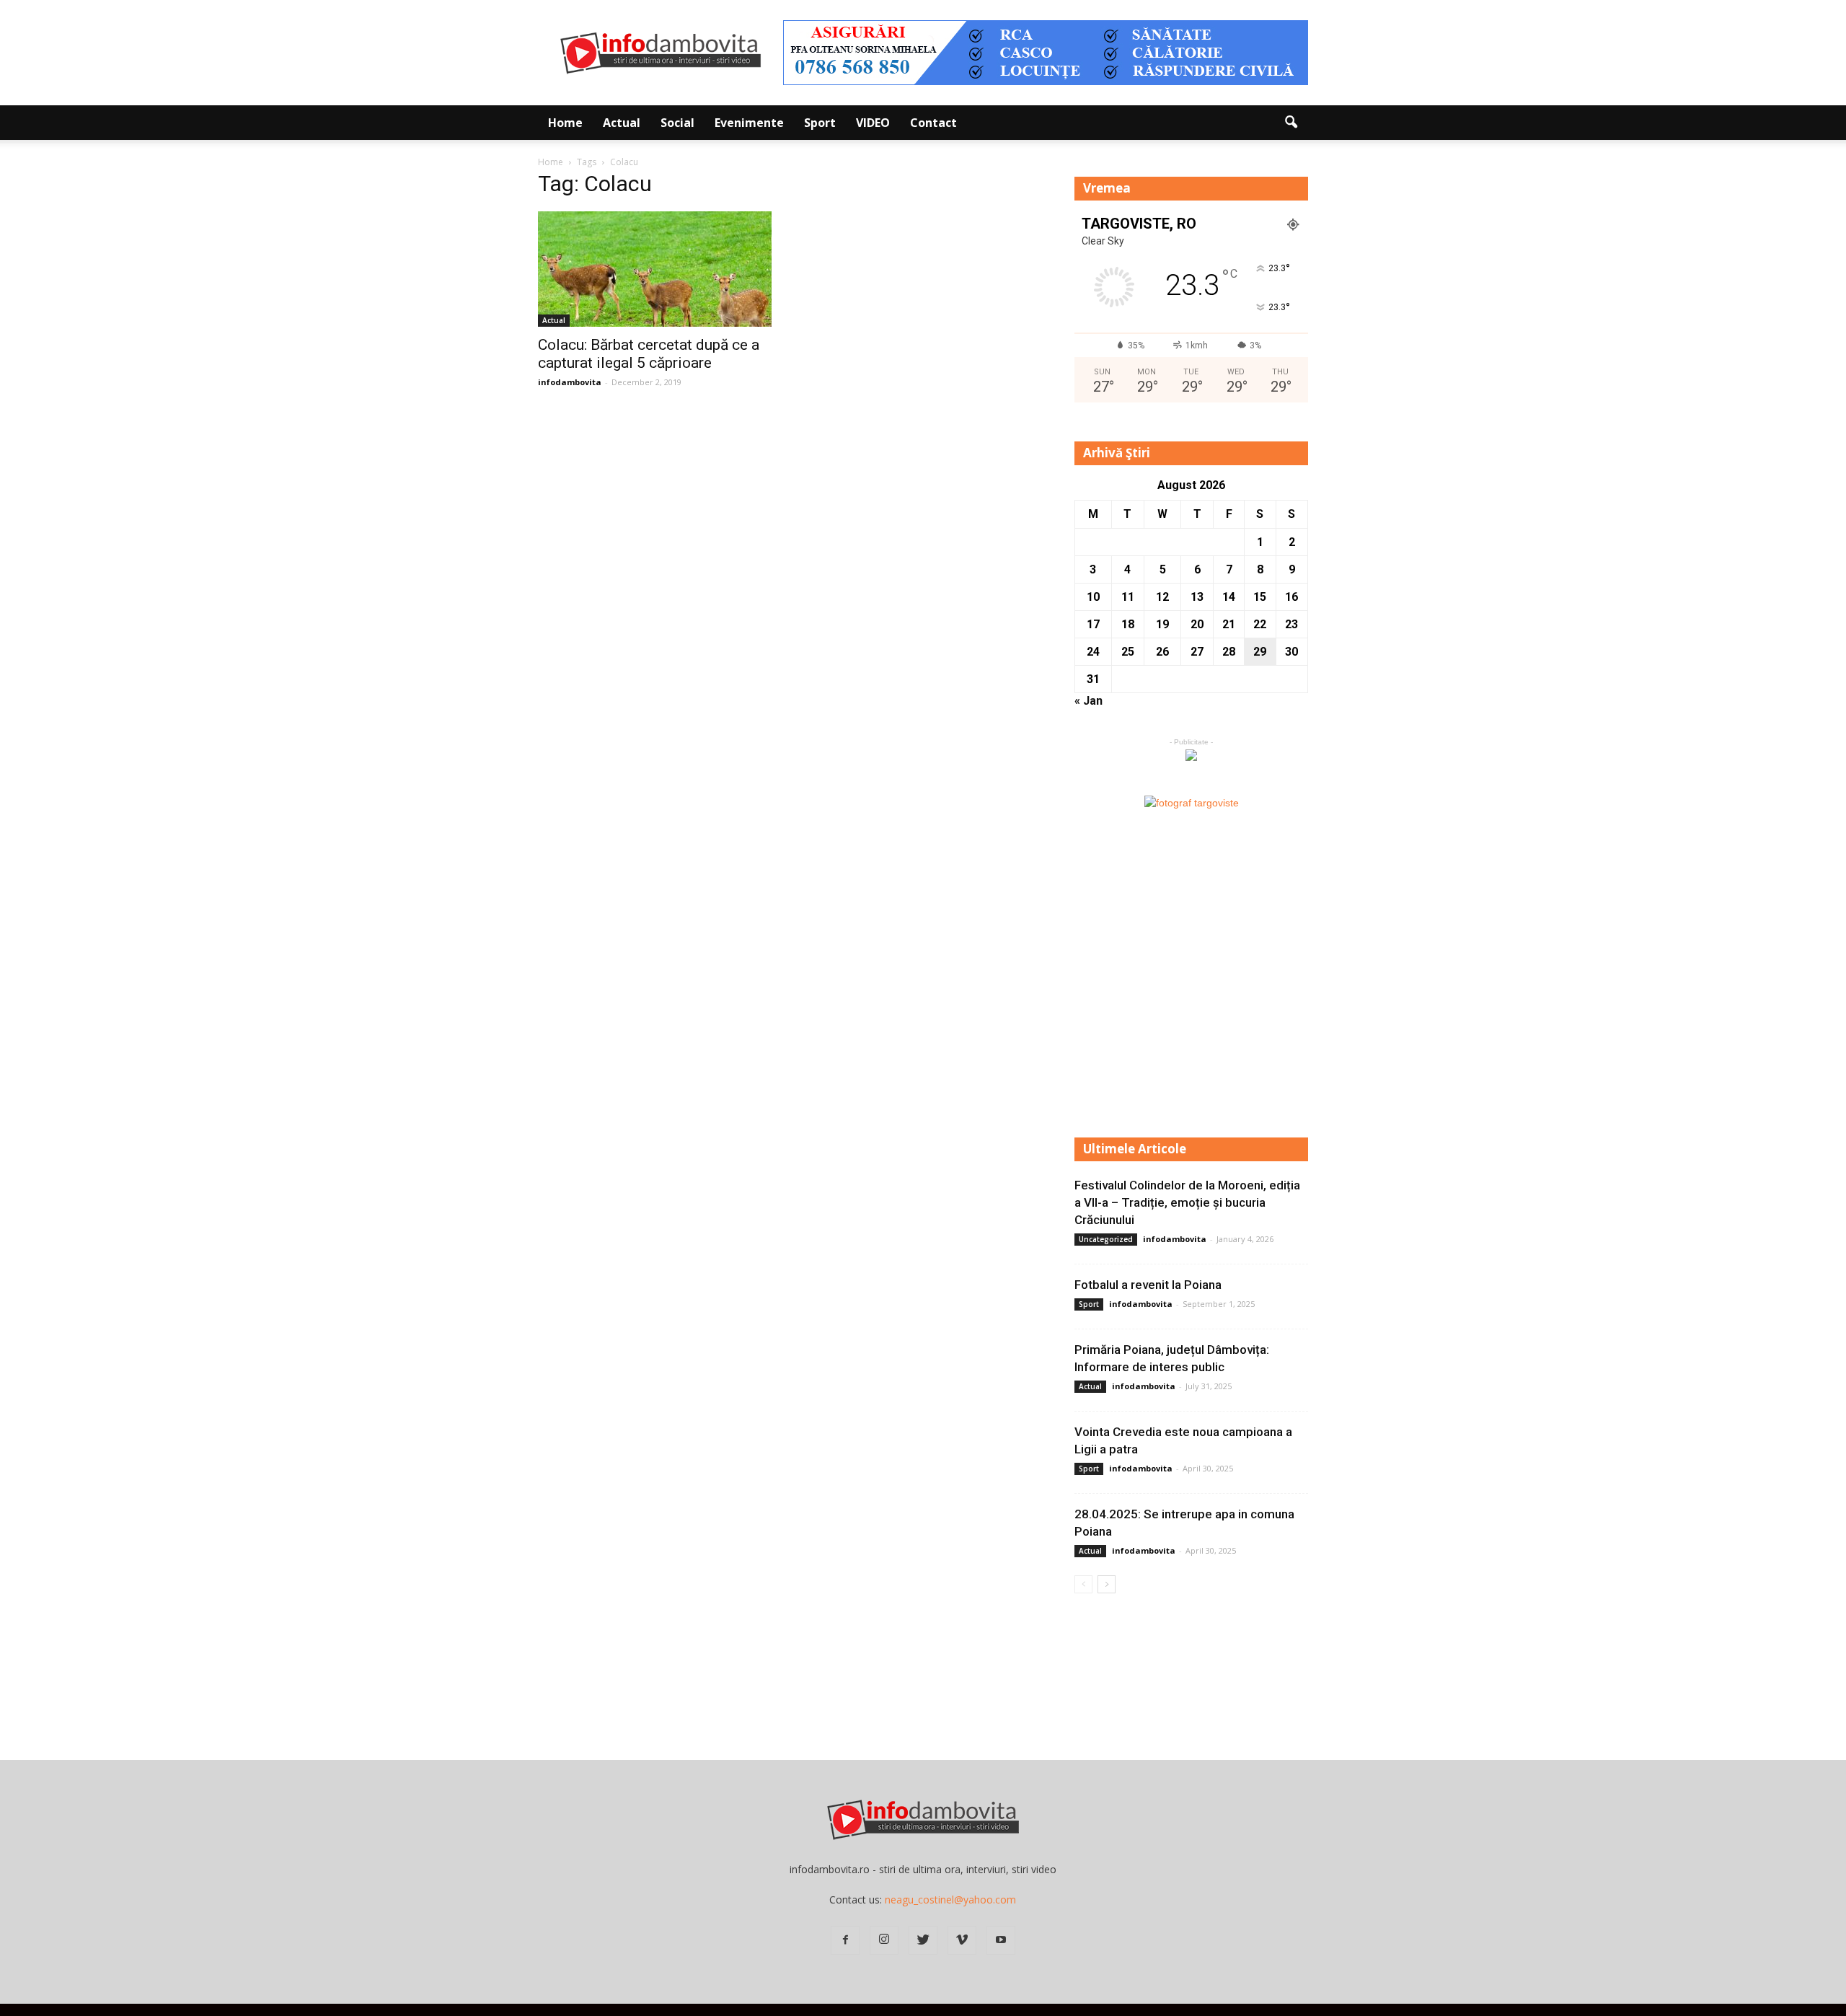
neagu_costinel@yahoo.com (950, 1900)
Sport (820, 123)
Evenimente (749, 123)
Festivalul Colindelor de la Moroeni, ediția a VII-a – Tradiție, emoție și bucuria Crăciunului (1187, 1202)
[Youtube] (1001, 1940)
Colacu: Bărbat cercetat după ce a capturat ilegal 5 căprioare (649, 354)
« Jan (1088, 701)
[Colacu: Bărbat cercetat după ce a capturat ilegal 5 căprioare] (655, 269)
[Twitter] (923, 1940)
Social (677, 123)
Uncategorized (1106, 1239)
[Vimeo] (962, 1940)
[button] (1291, 123)
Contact (933, 123)
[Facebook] (845, 1940)
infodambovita (570, 382)
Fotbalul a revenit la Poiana (1148, 1285)
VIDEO (873, 123)
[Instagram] (884, 1940)
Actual (622, 123)
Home (565, 123)
